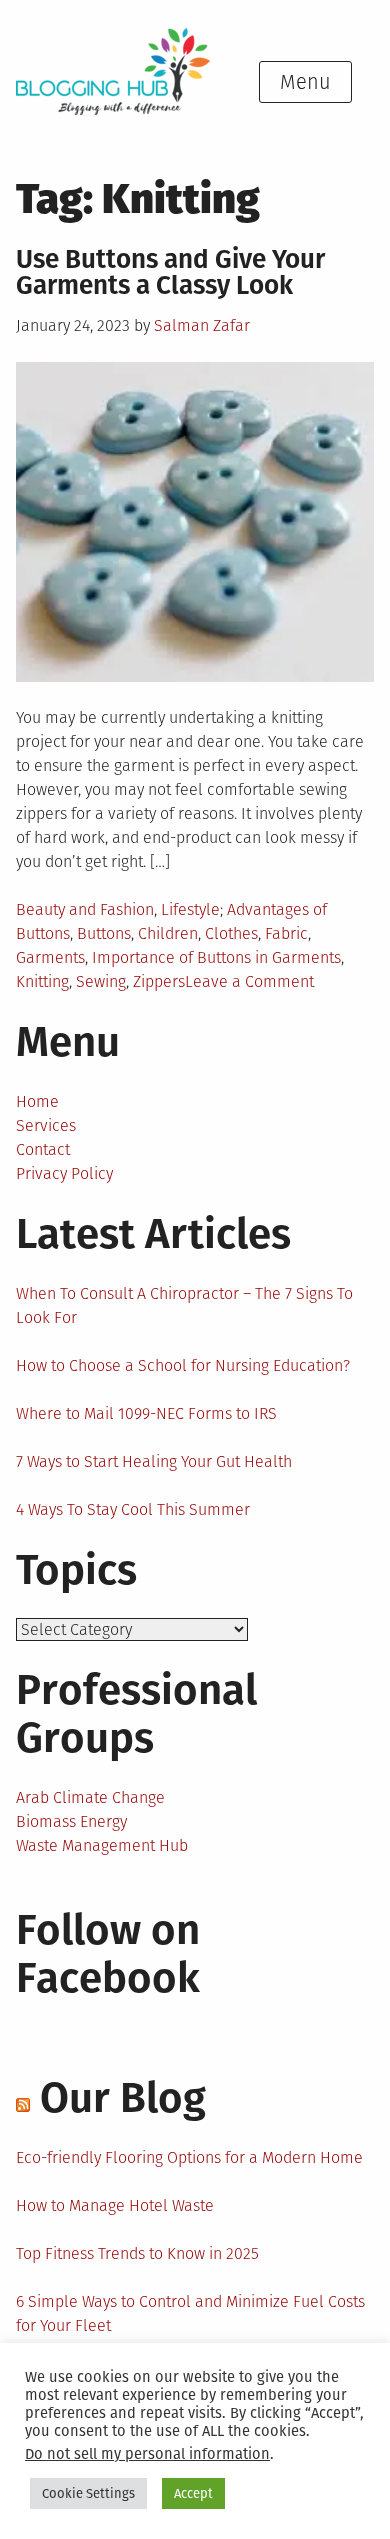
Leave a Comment (249, 981)
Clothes (231, 933)
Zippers (159, 981)
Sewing (101, 981)
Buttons (104, 933)
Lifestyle (190, 909)
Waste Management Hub (102, 1845)
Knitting (42, 981)
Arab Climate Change (90, 1797)
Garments (50, 957)
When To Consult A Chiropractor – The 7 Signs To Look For (184, 1305)
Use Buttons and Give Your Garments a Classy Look (170, 272)
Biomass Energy (71, 1821)
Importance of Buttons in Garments (216, 957)
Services (46, 1125)
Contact (43, 1149)
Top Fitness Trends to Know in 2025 (137, 2253)
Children (168, 933)
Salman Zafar (202, 325)
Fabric (286, 933)
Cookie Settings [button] (88, 2493)
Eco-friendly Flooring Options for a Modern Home (189, 2157)
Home (37, 1101)
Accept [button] (193, 2493)
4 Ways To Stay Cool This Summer (133, 1509)
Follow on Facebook (108, 1954)
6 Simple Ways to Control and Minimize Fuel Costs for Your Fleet (190, 2313)
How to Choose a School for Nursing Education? (183, 1365)
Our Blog (123, 2098)
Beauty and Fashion (85, 909)
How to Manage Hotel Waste (115, 2205)
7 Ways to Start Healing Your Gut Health (154, 1461)
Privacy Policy (64, 1173)
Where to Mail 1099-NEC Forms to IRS (146, 1413)
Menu (305, 82)
